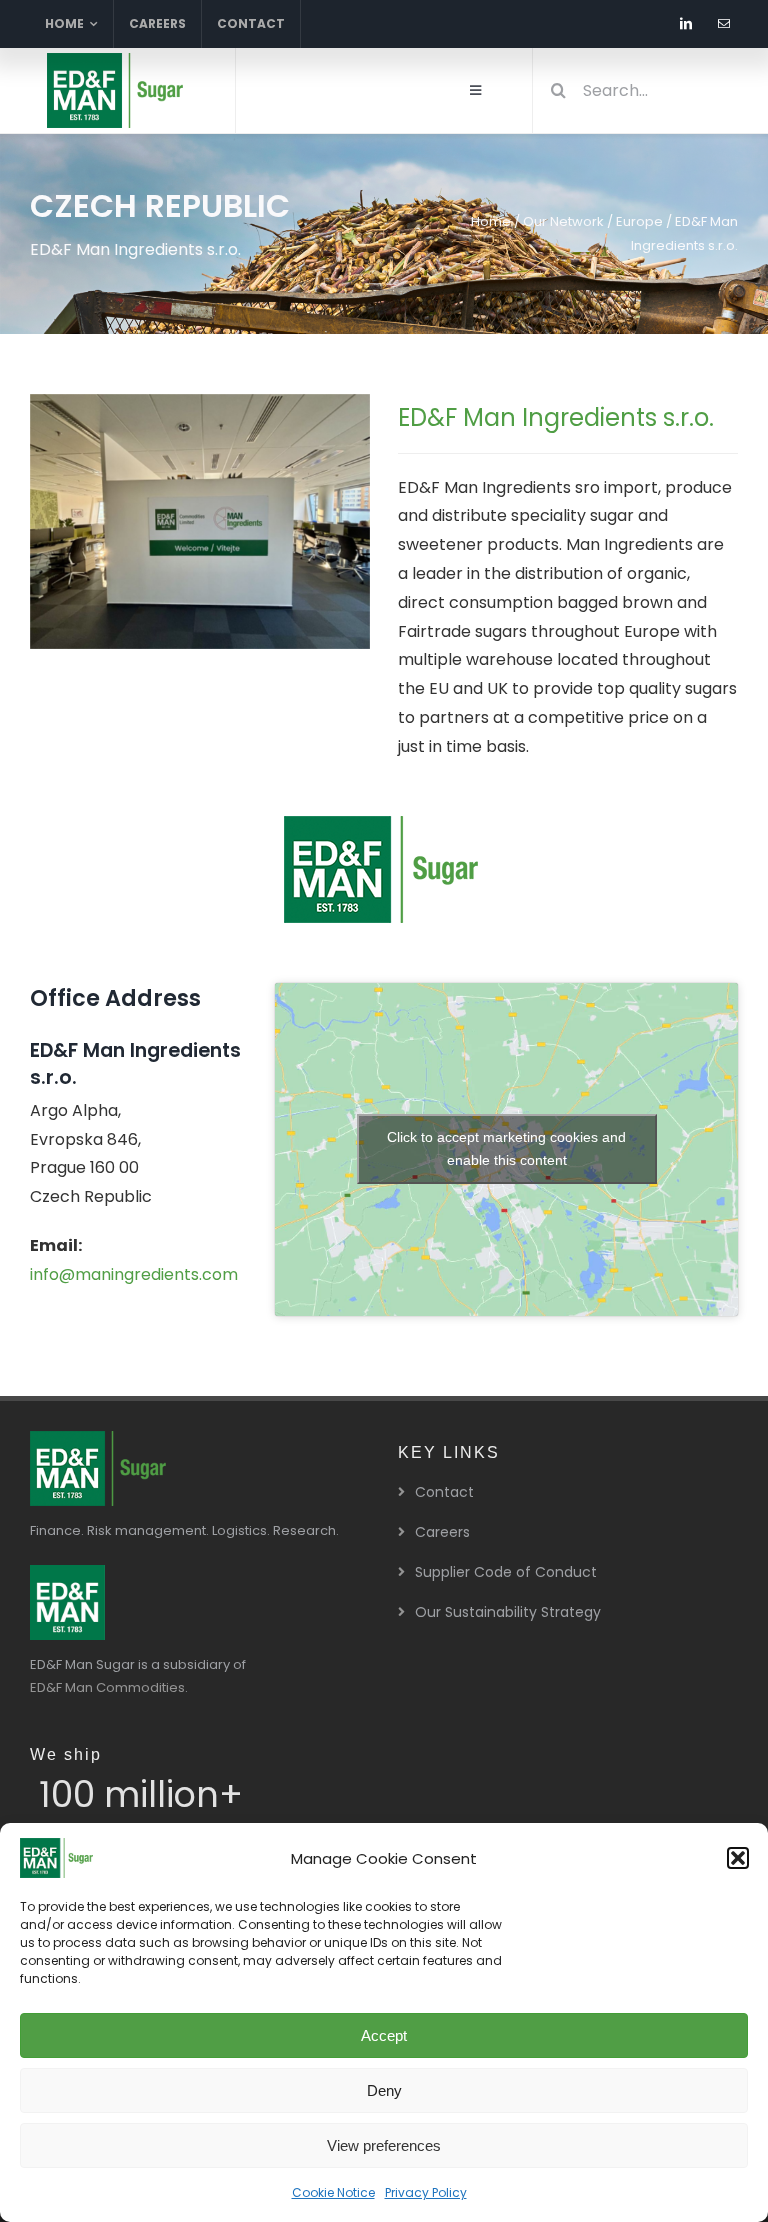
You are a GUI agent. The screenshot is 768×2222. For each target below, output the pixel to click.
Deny (384, 2090)
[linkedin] (686, 24)
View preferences (384, 2145)
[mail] (724, 24)
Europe (639, 221)
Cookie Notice (333, 2192)
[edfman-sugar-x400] (117, 60)
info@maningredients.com (134, 1274)
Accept (384, 2035)
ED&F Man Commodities (107, 1687)
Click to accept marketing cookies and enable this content (506, 1148)
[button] (738, 1858)
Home (491, 221)
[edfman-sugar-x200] (100, 1438)
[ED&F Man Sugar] (67, 1572)
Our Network (563, 221)
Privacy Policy (426, 2192)
